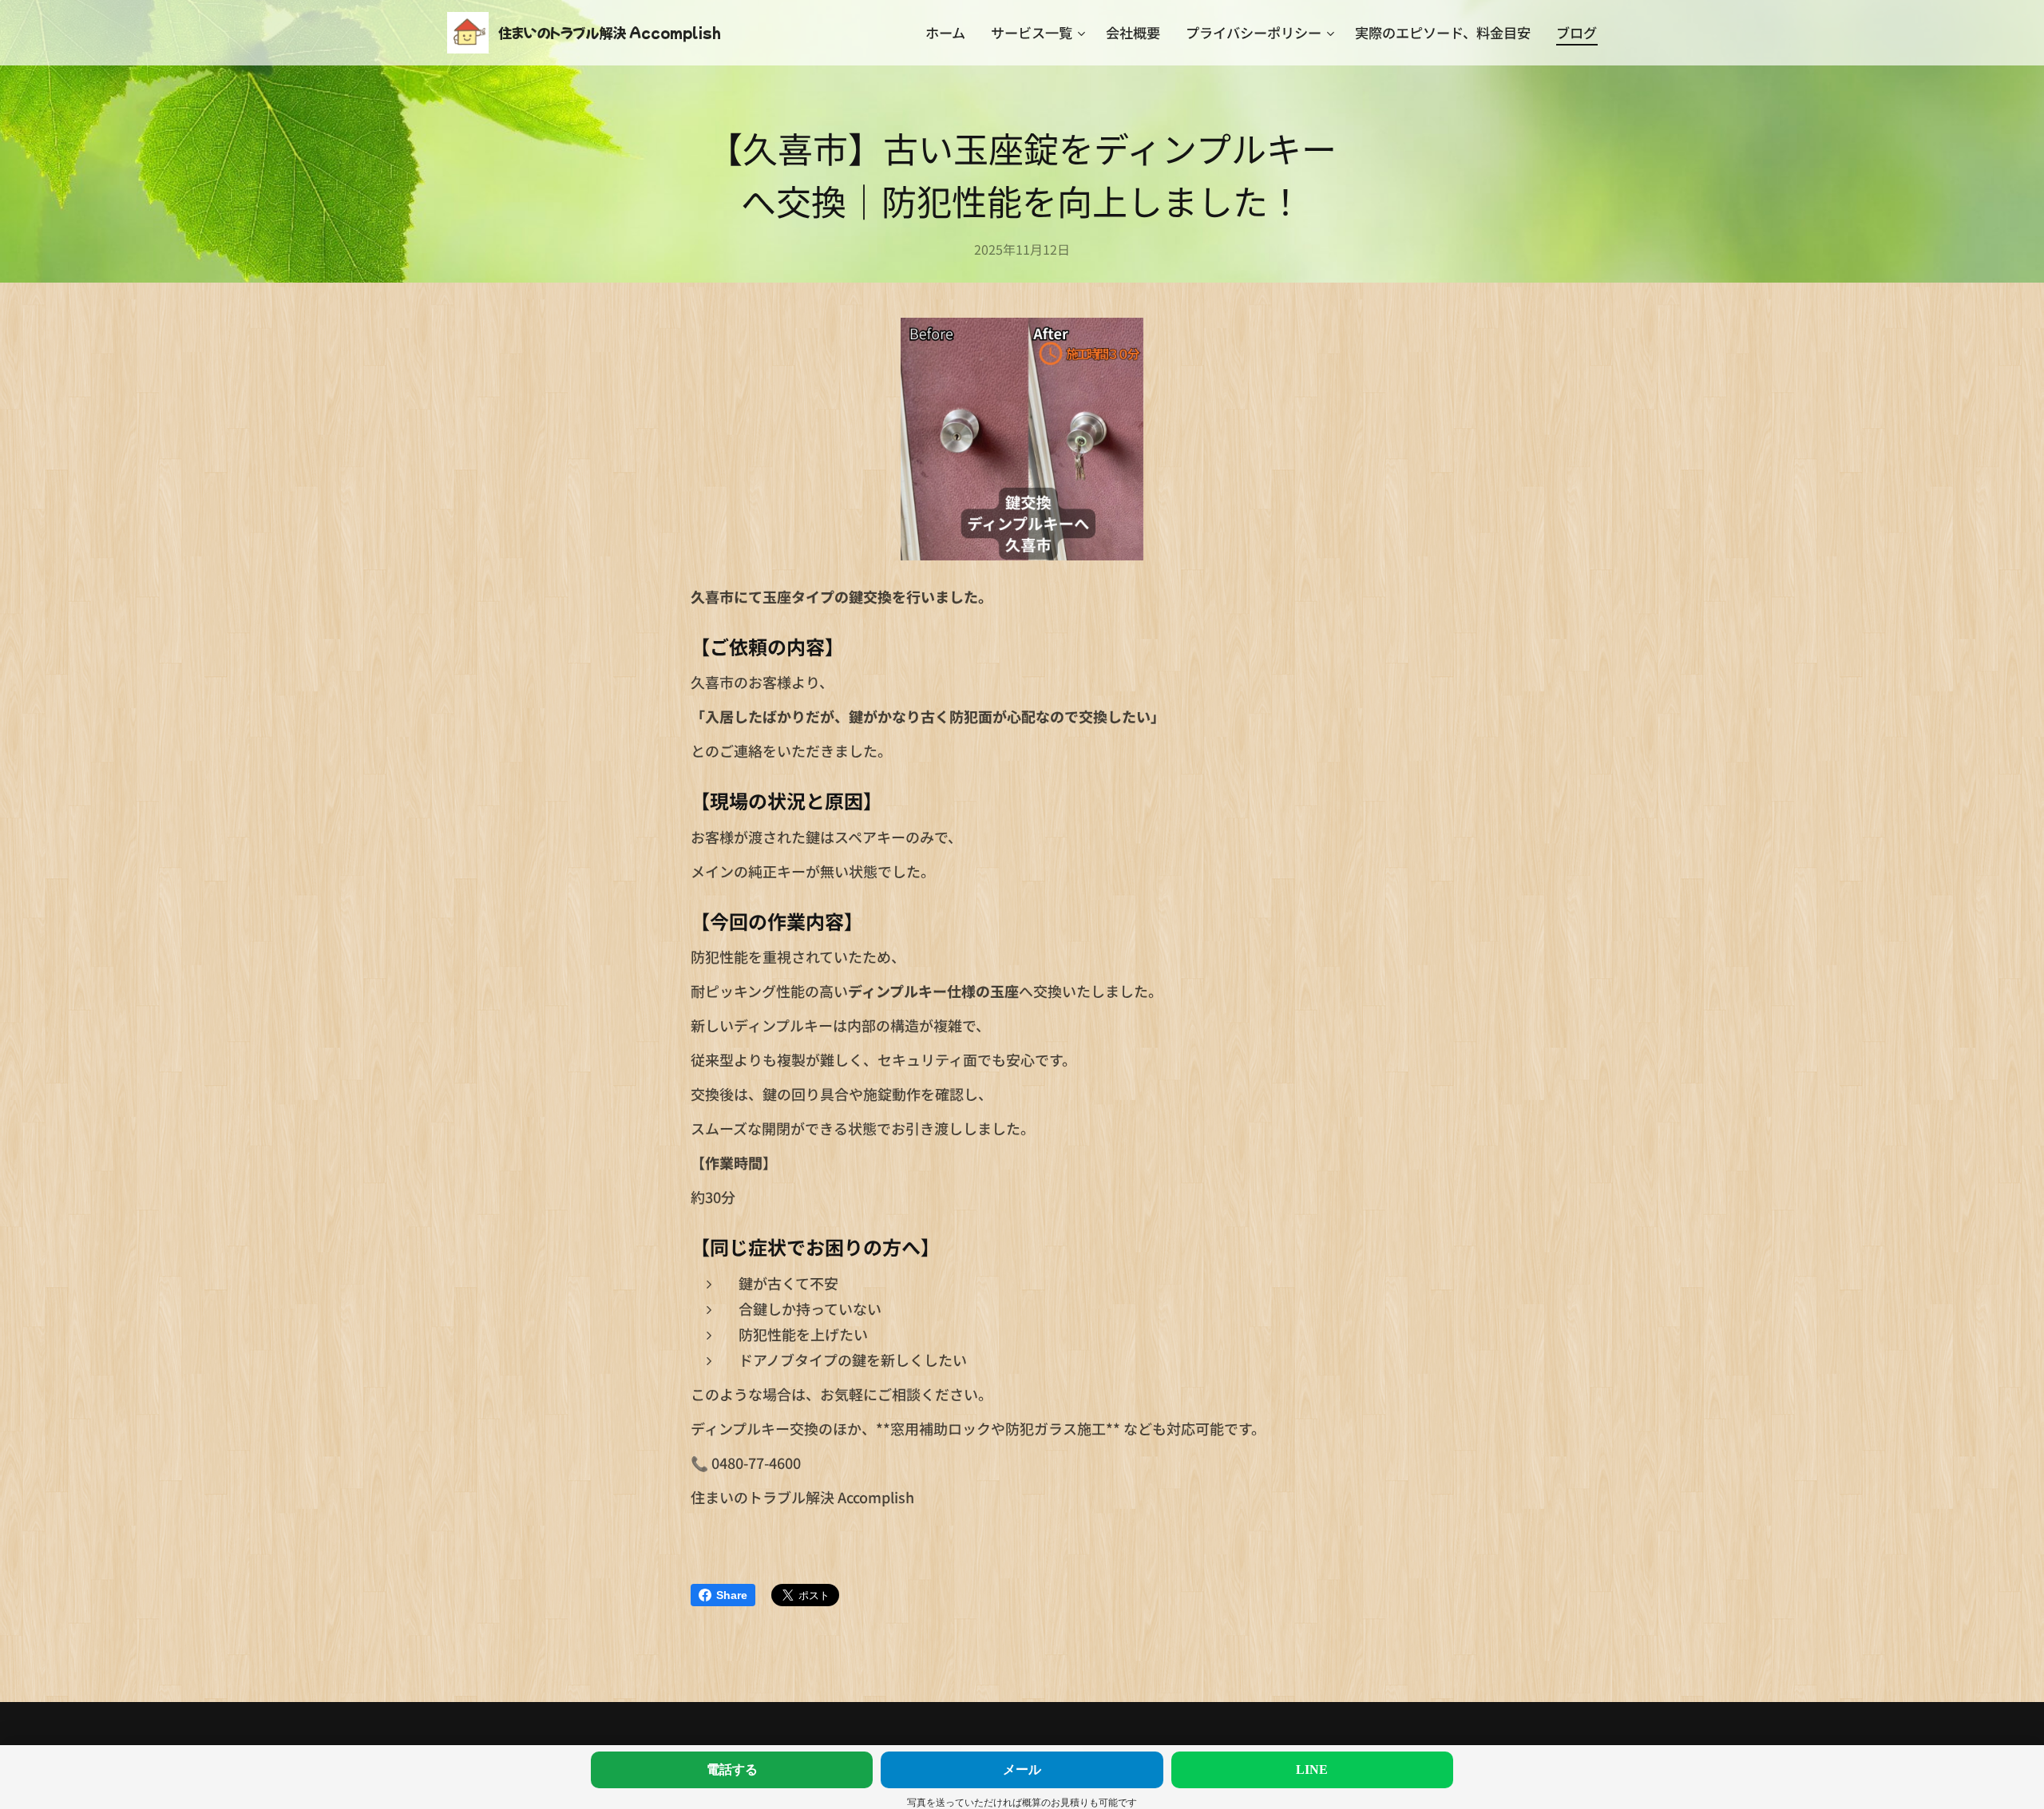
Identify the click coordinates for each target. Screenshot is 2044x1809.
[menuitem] (950, 33)
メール (1022, 1769)
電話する (732, 1769)
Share (732, 1595)
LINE (1312, 1769)
